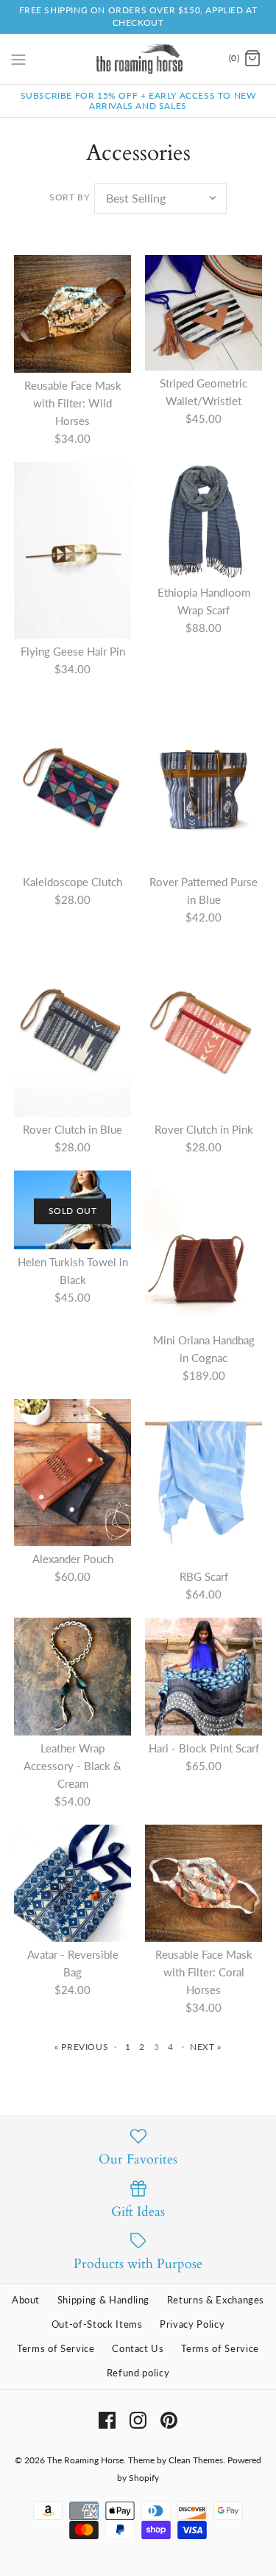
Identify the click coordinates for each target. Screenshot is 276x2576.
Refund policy (138, 2373)
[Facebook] (107, 2420)
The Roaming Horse (85, 2460)
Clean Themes (196, 2460)
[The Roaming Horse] (138, 59)
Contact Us (138, 2348)
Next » (206, 2047)
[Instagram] (138, 2420)
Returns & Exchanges (216, 2300)
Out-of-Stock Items (97, 2324)
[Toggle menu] (18, 58)
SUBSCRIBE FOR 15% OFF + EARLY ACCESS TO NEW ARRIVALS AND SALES (138, 101)
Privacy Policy (192, 2324)
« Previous (81, 2047)
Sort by (69, 197)
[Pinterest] (169, 2420)
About (26, 2300)
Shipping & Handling (103, 2300)
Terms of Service (56, 2348)
